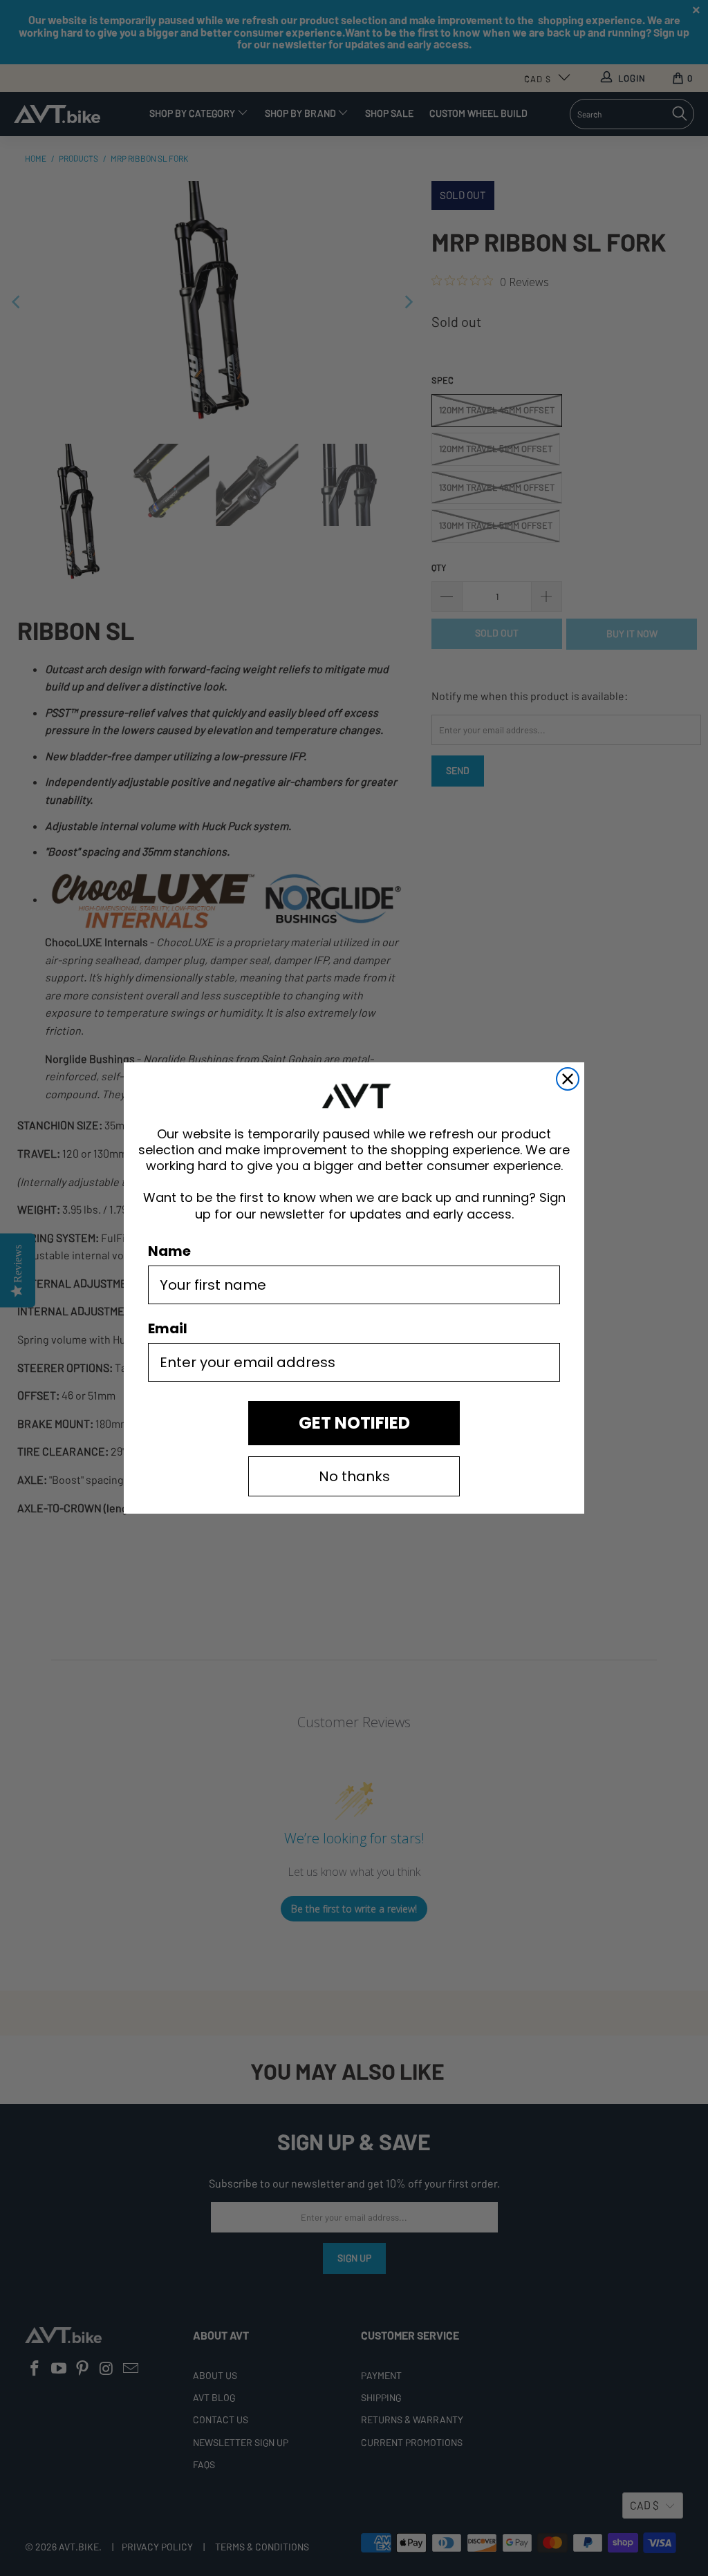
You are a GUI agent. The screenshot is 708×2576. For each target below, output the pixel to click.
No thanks (354, 1476)
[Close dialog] (568, 1079)
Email (168, 1328)
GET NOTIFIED (354, 1423)
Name (169, 1251)
